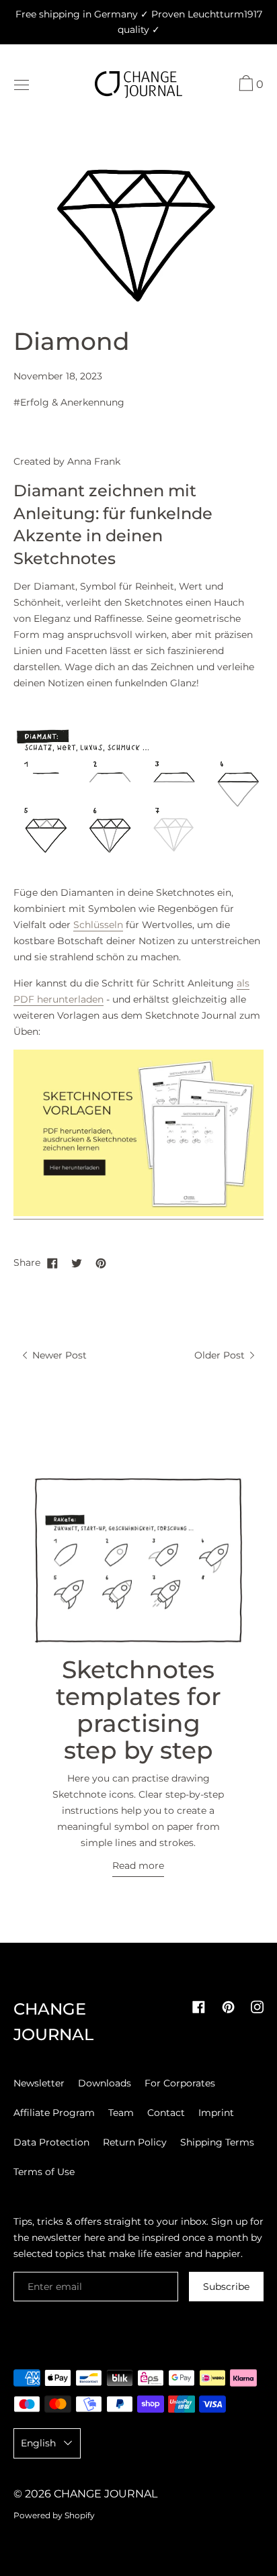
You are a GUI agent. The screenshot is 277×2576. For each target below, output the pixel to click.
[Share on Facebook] (52, 1262)
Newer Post (58, 1355)
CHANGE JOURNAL (106, 2494)
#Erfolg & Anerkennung (69, 402)
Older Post (221, 1355)
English (38, 2443)
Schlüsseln (98, 925)
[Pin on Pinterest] (101, 1262)
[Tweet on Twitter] (77, 1262)
